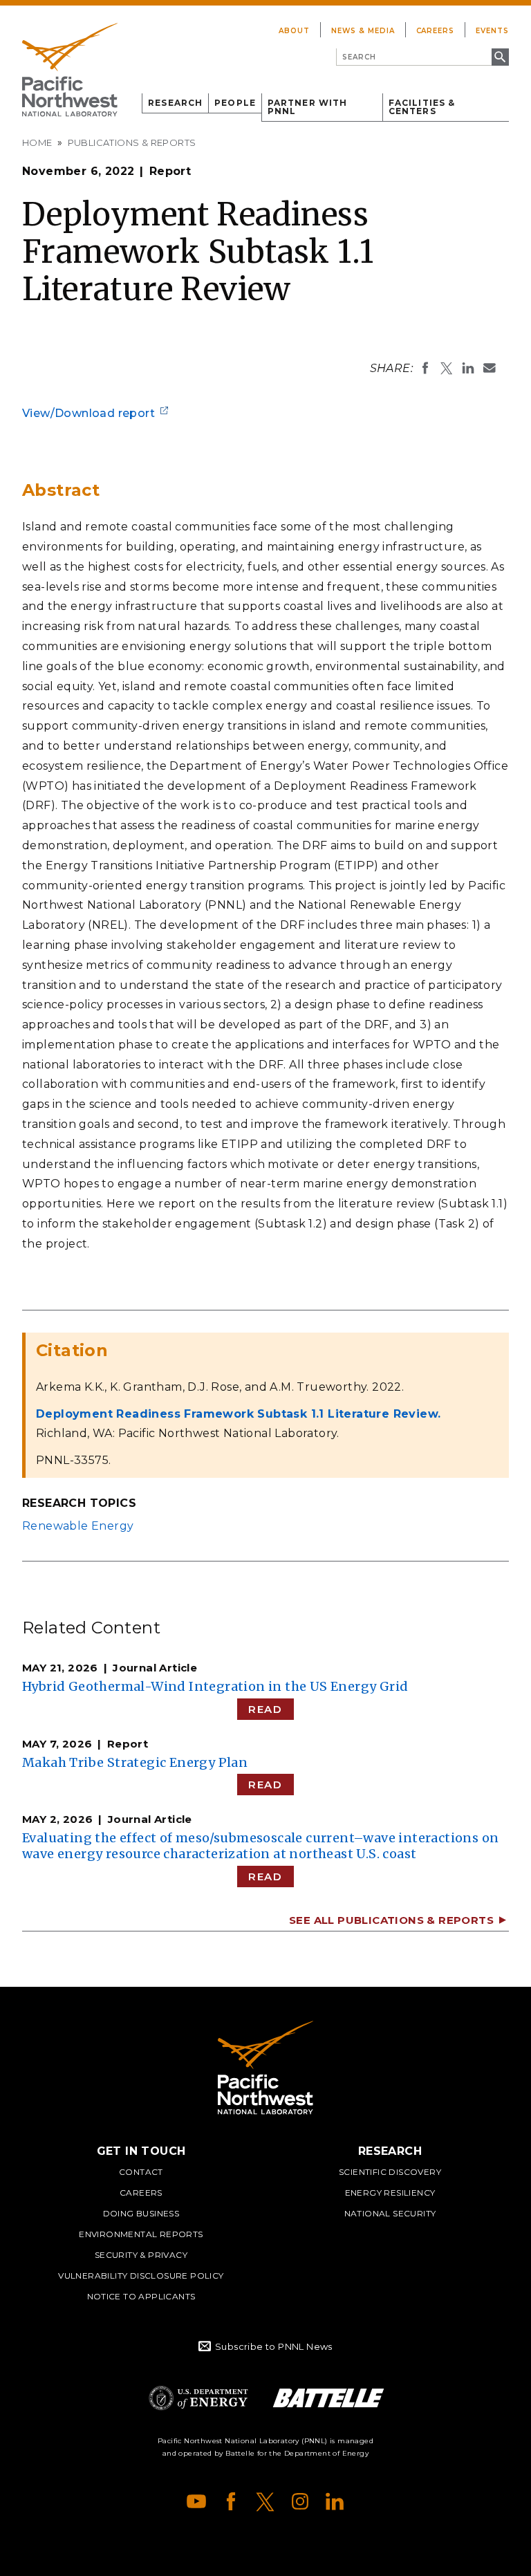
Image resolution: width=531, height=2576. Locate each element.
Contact (141, 2172)
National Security (390, 2213)
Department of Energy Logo (198, 2398)
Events (492, 31)
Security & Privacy (141, 2255)
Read (265, 1709)
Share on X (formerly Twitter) (447, 368)
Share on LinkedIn (468, 368)
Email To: (490, 368)
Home (37, 142)
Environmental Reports (141, 2234)
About (294, 31)
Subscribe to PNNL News (274, 2346)
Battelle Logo (328, 2398)
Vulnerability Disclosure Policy (141, 2276)
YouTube (196, 2501)
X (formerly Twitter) (265, 2501)
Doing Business (141, 2213)
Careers (436, 31)
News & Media (363, 31)
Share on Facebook (425, 368)
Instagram (300, 2501)
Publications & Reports (132, 142)
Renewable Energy (78, 1526)
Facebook (231, 2501)
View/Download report (88, 413)
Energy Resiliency (390, 2193)
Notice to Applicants (141, 2296)
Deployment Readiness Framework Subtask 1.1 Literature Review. (238, 1414)
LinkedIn (335, 2501)
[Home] (70, 70)
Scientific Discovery (390, 2172)
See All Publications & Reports (391, 1920)
